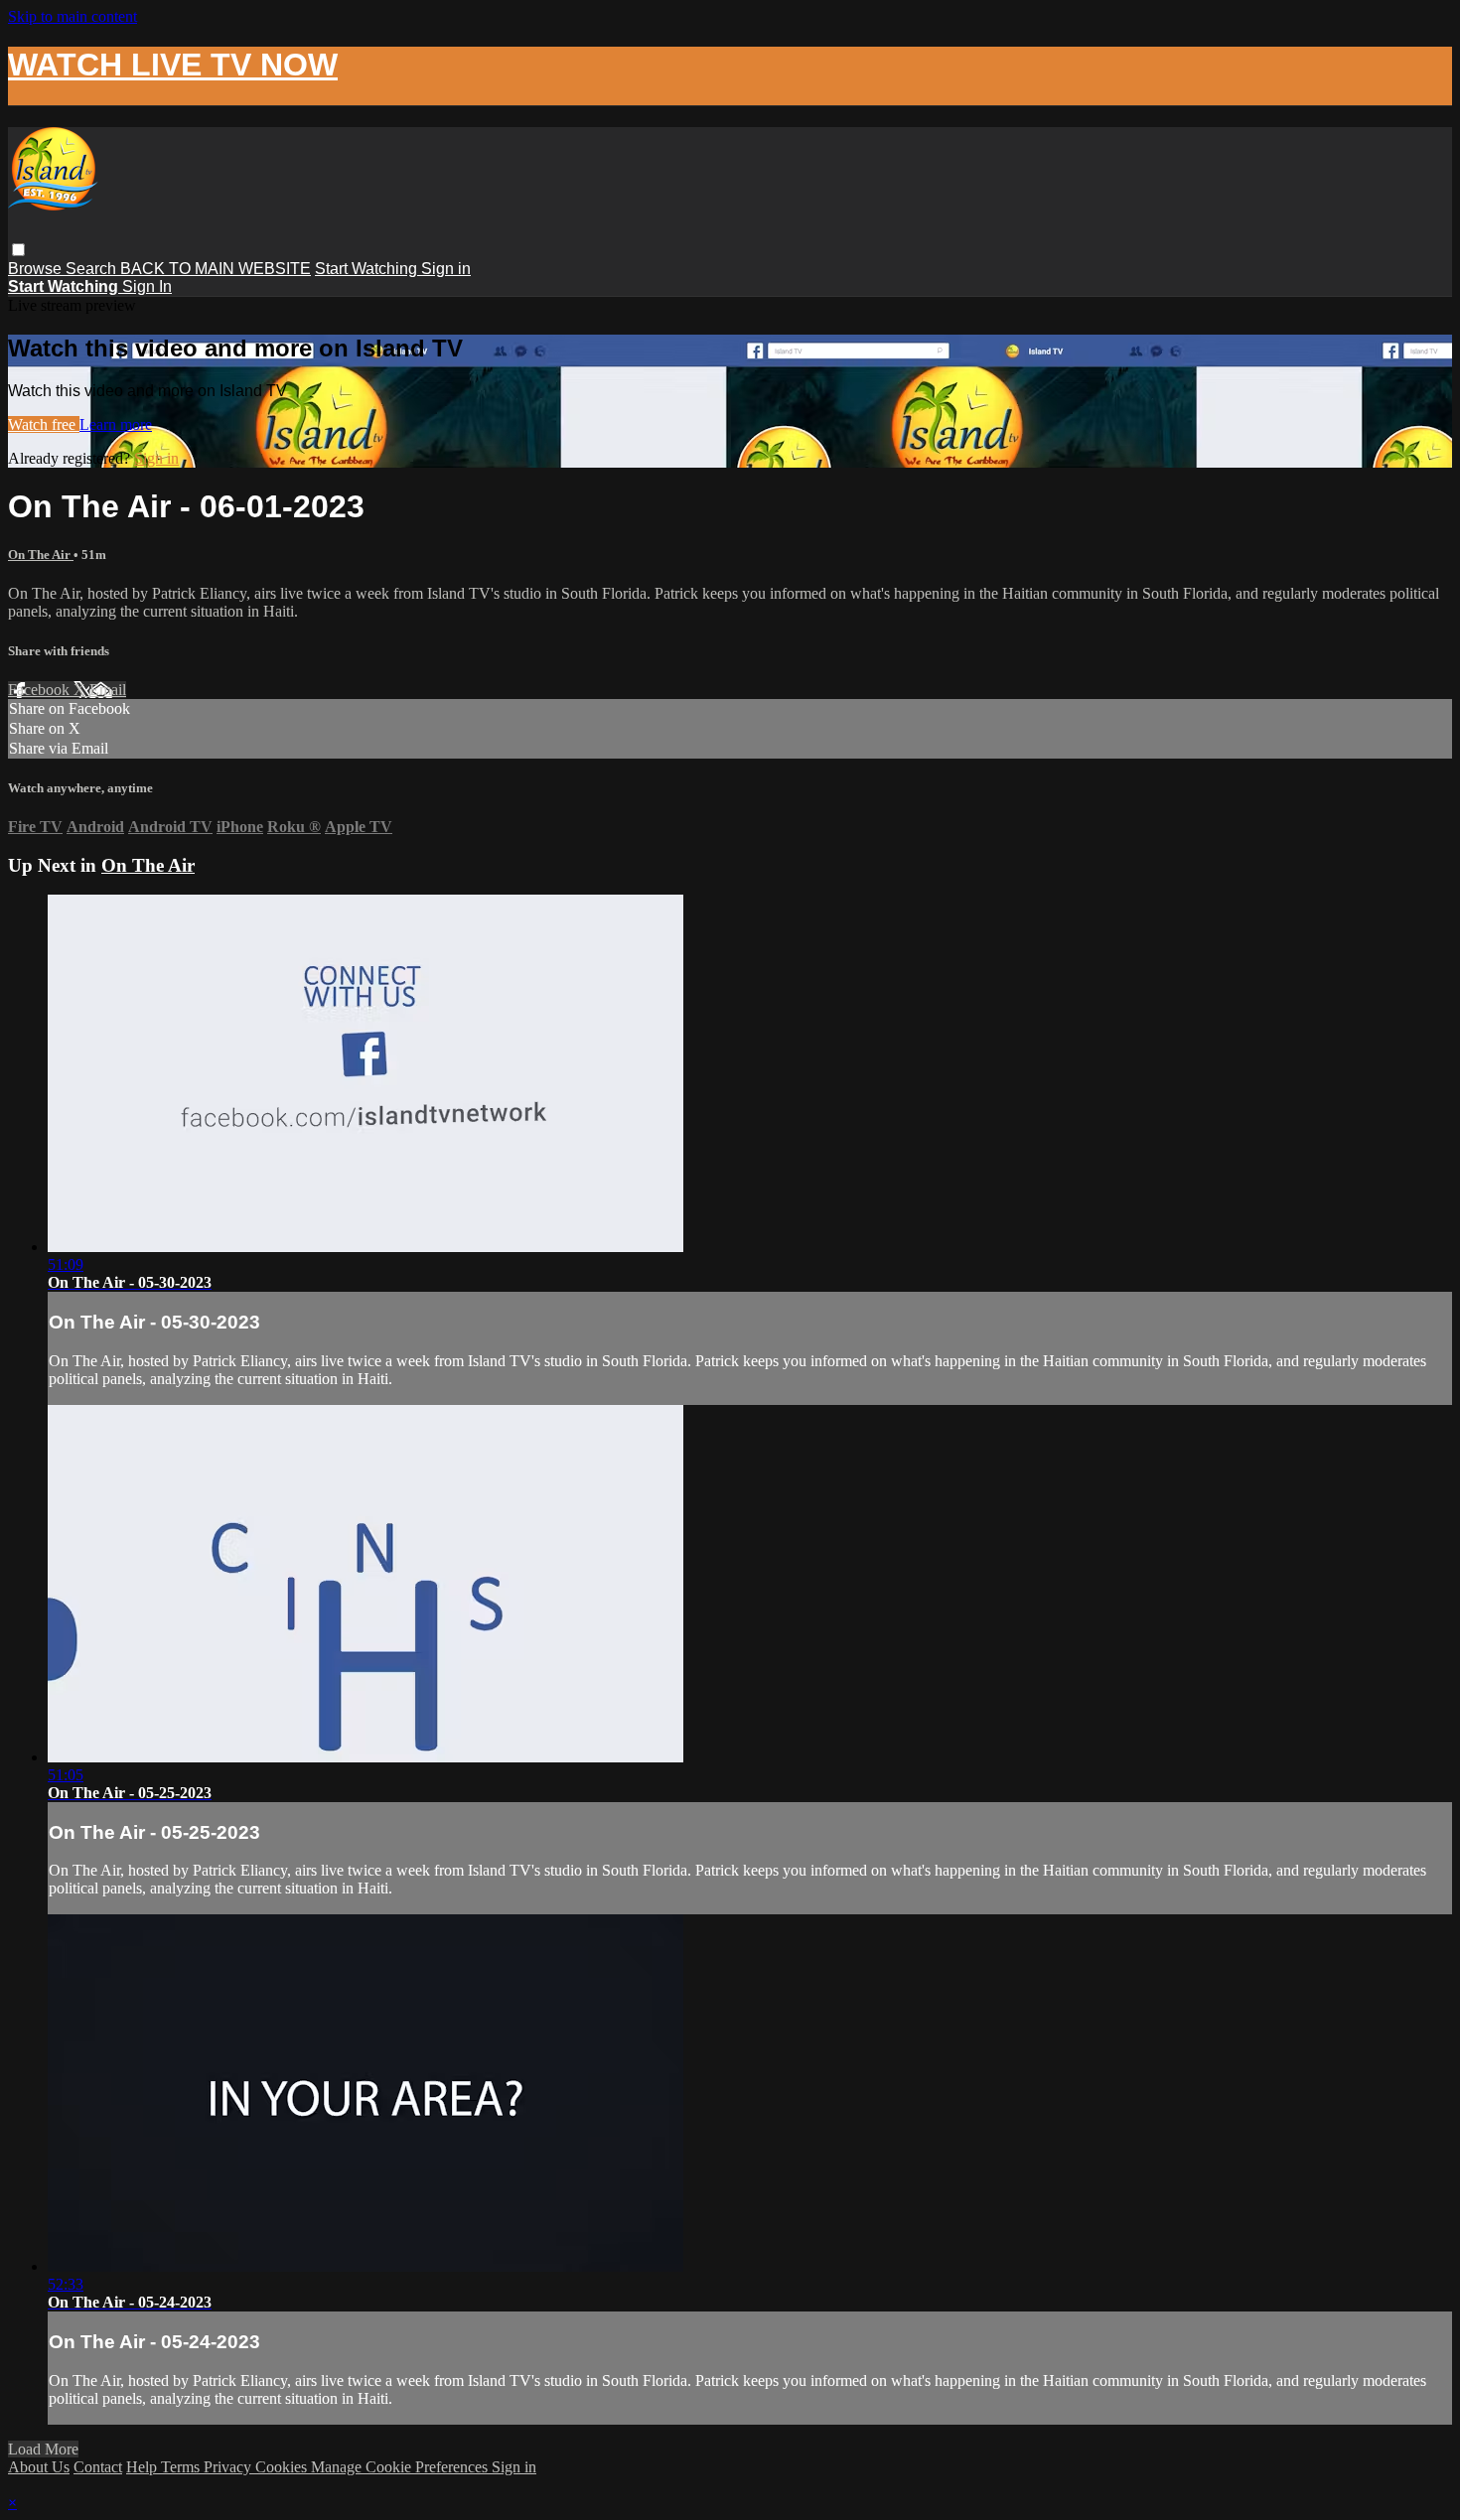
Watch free (44, 424)
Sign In (147, 286)
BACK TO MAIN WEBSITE (216, 269)
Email (108, 690)
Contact (98, 2467)
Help (144, 2467)
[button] (18, 250)
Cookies (283, 2467)
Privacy (229, 2467)
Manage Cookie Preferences (401, 2467)
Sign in (446, 269)
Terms (182, 2467)
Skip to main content (73, 16)
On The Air (41, 555)
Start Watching (368, 269)
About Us (39, 2467)
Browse (37, 269)
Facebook (41, 690)
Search (93, 269)
